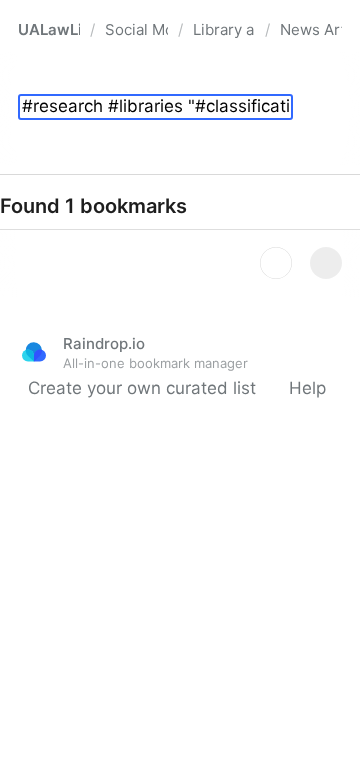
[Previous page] (276, 263)
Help (307, 388)
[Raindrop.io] (34, 352)
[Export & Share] (326, 108)
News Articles (311, 29)
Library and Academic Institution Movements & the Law (224, 29)
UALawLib (49, 29)
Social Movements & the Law (136, 29)
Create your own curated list (142, 388)
